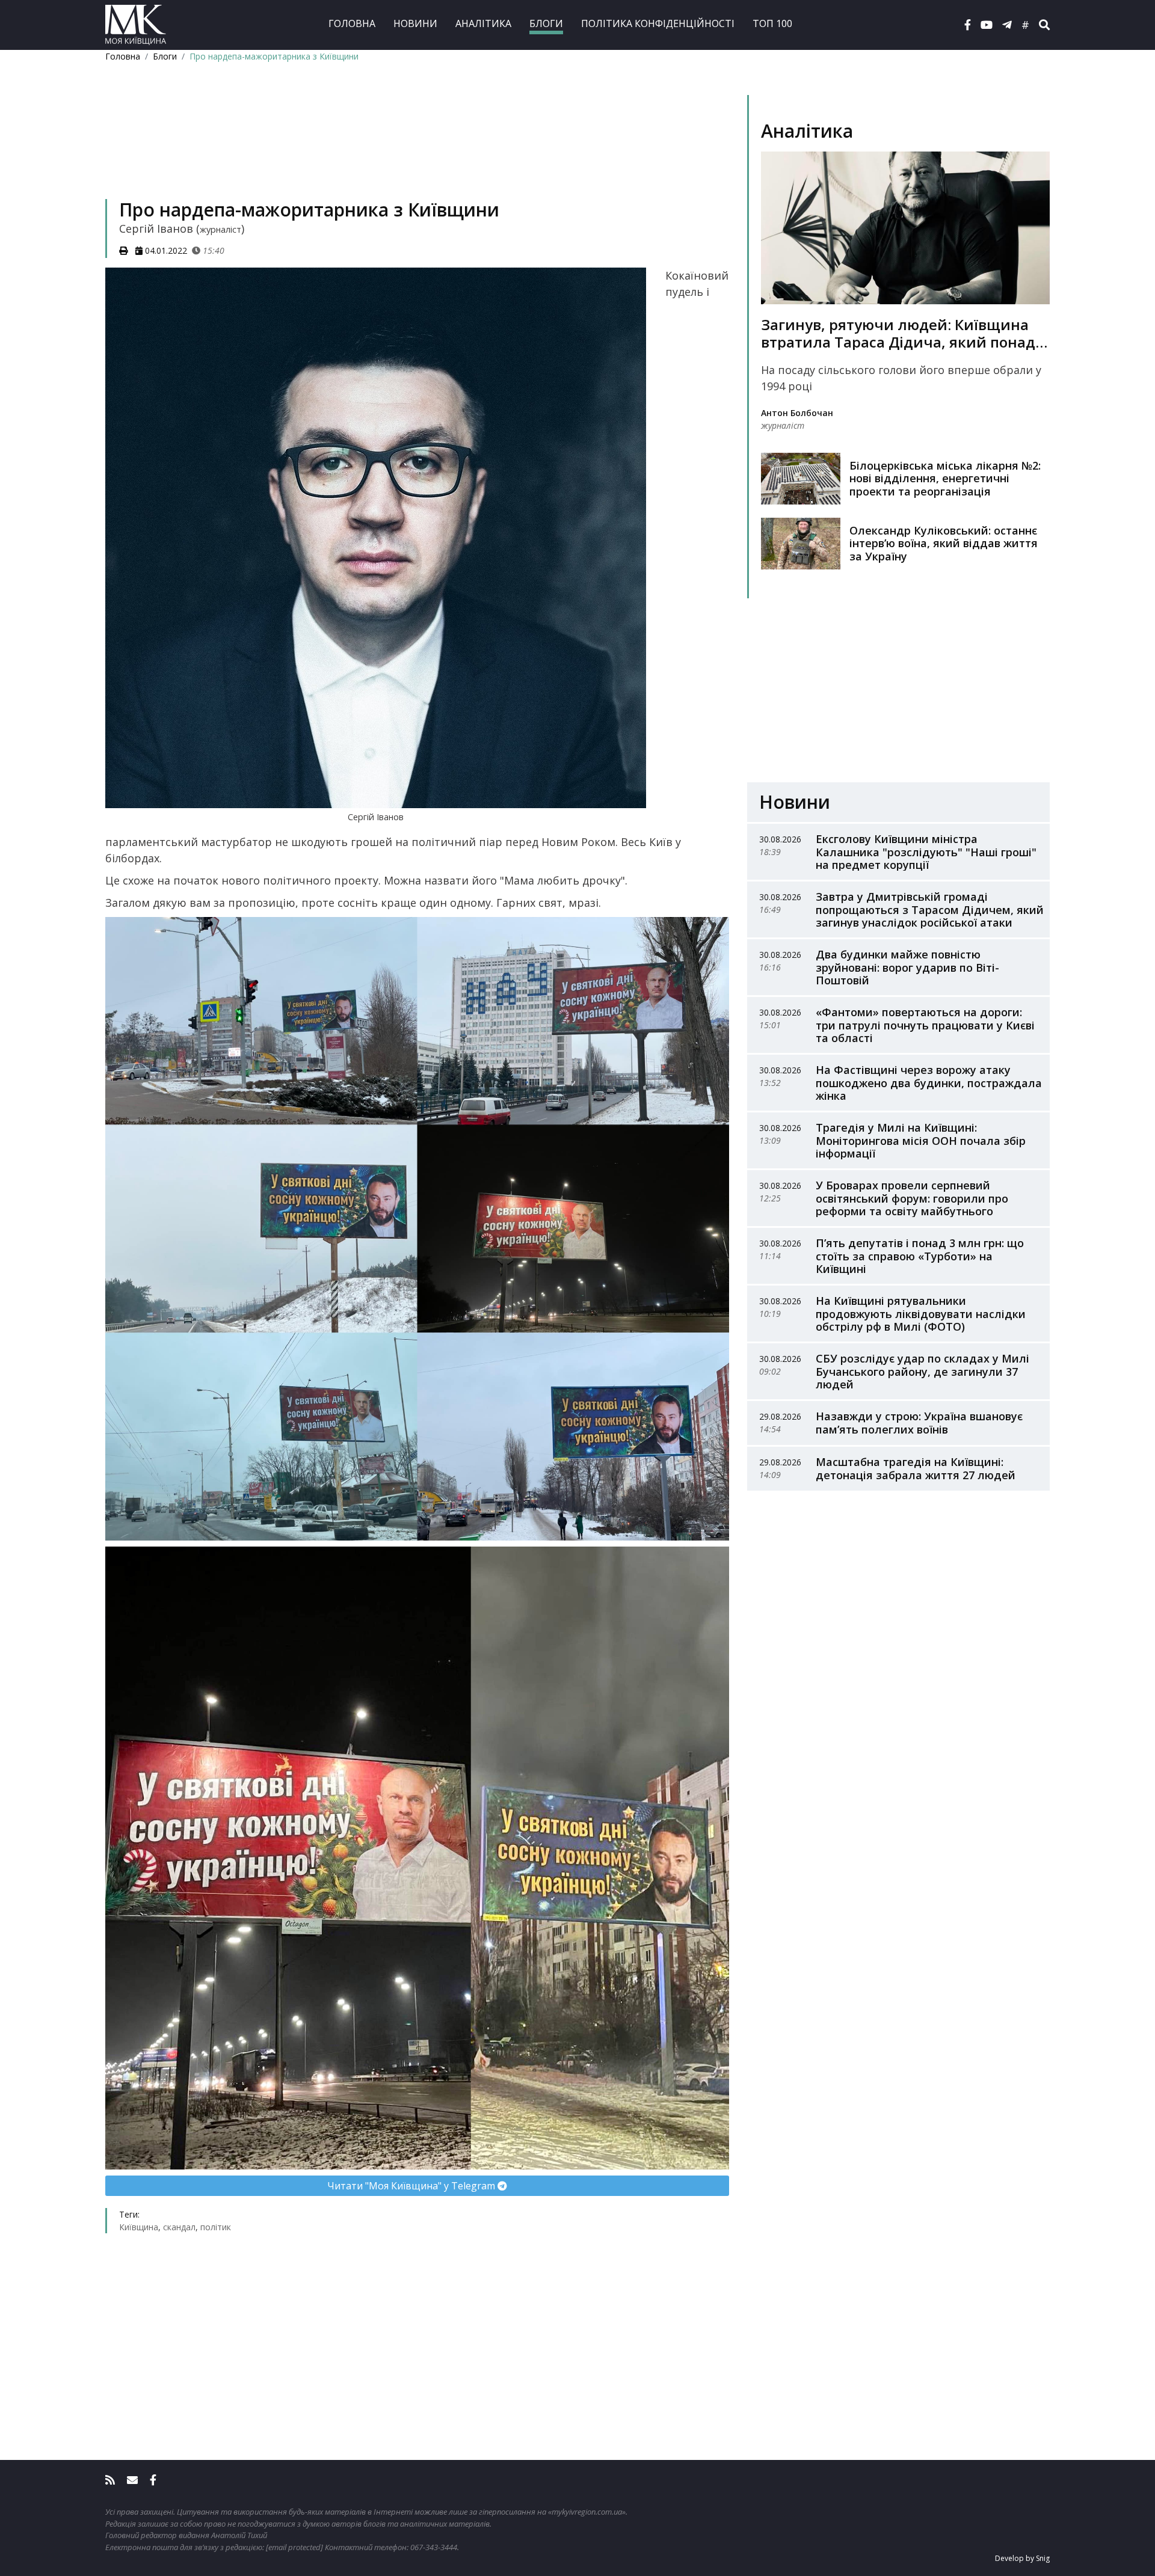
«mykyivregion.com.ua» (587, 2512)
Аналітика (483, 23)
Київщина (139, 2227)
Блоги (546, 23)
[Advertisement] (417, 148)
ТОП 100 (772, 23)
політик (216, 2227)
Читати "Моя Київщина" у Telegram (412, 2186)
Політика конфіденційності (658, 23)
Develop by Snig (1022, 2558)
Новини (415, 23)
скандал (179, 2227)
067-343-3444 (434, 2547)
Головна (352, 23)
